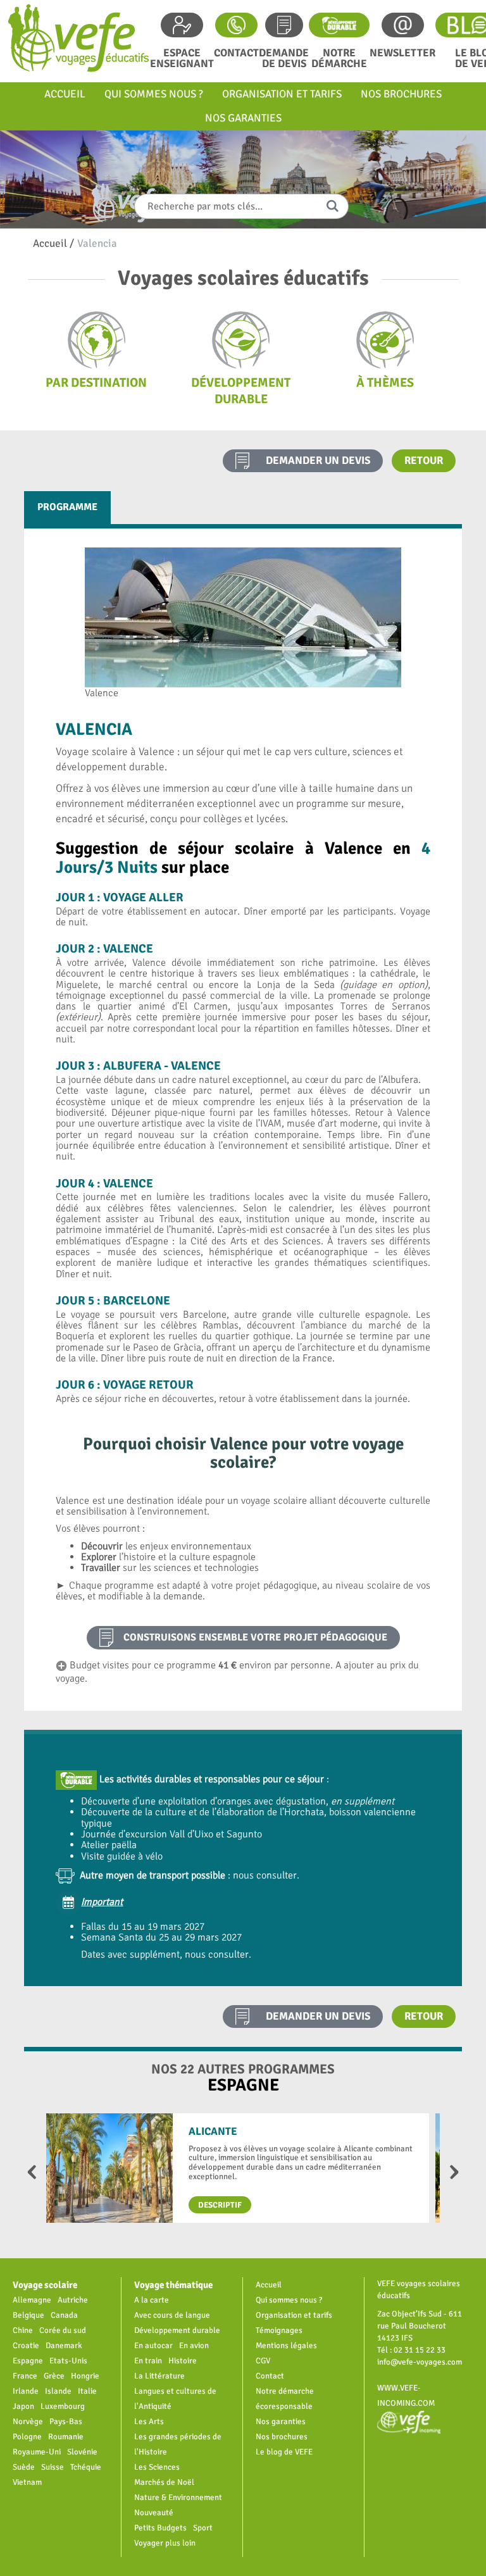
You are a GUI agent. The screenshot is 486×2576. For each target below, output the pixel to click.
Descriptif (220, 2205)
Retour (424, 460)
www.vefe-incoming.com (406, 2395)
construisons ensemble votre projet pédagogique (255, 1637)
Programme (67, 507)
